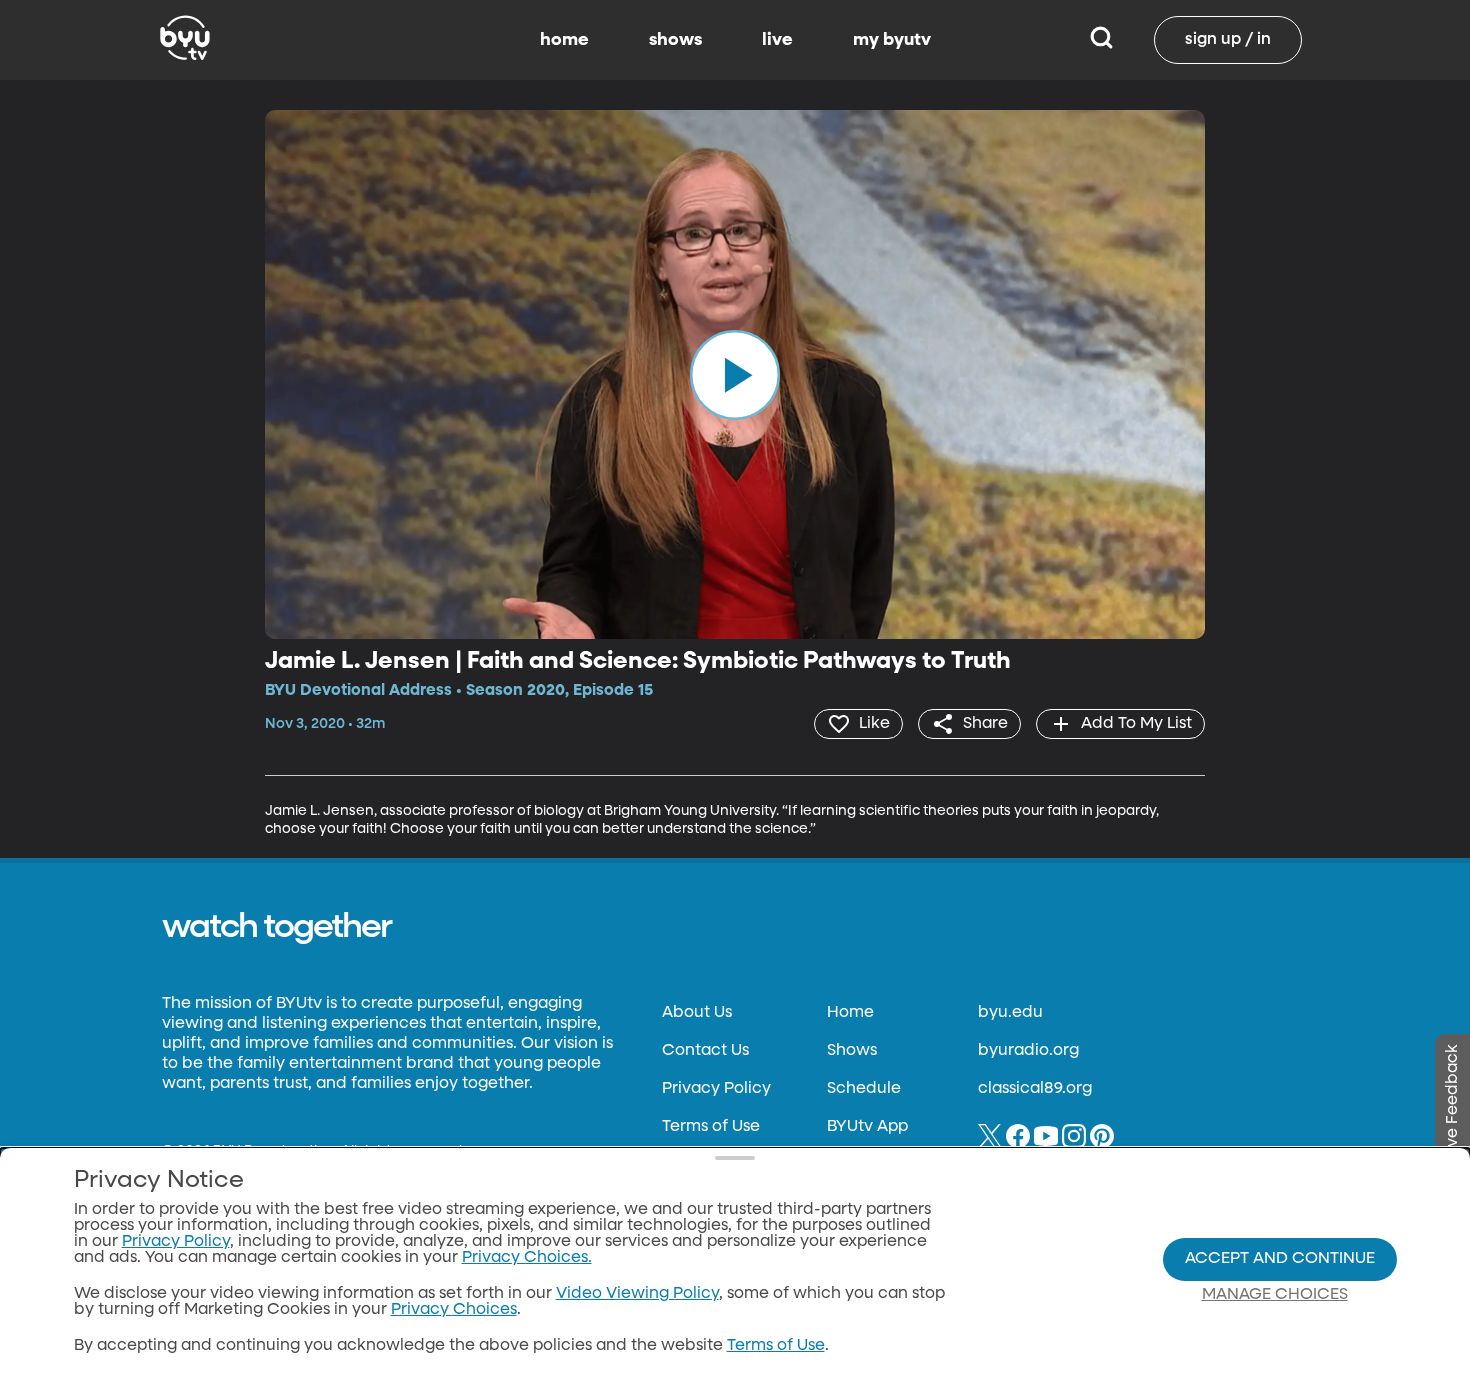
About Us (697, 1013)
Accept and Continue (1280, 1259)
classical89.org (1035, 1089)
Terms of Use (711, 1127)
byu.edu (1010, 1013)
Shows (852, 1051)
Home (850, 1013)
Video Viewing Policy (637, 1294)
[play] (735, 374)
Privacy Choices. (527, 1258)
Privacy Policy (716, 1089)
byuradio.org (1028, 1051)
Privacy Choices (454, 1310)
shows (675, 40)
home (564, 40)
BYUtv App (867, 1127)
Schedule (864, 1089)
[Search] (1101, 40)
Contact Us (705, 1051)
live (777, 40)
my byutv (892, 40)
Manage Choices (1275, 1295)
